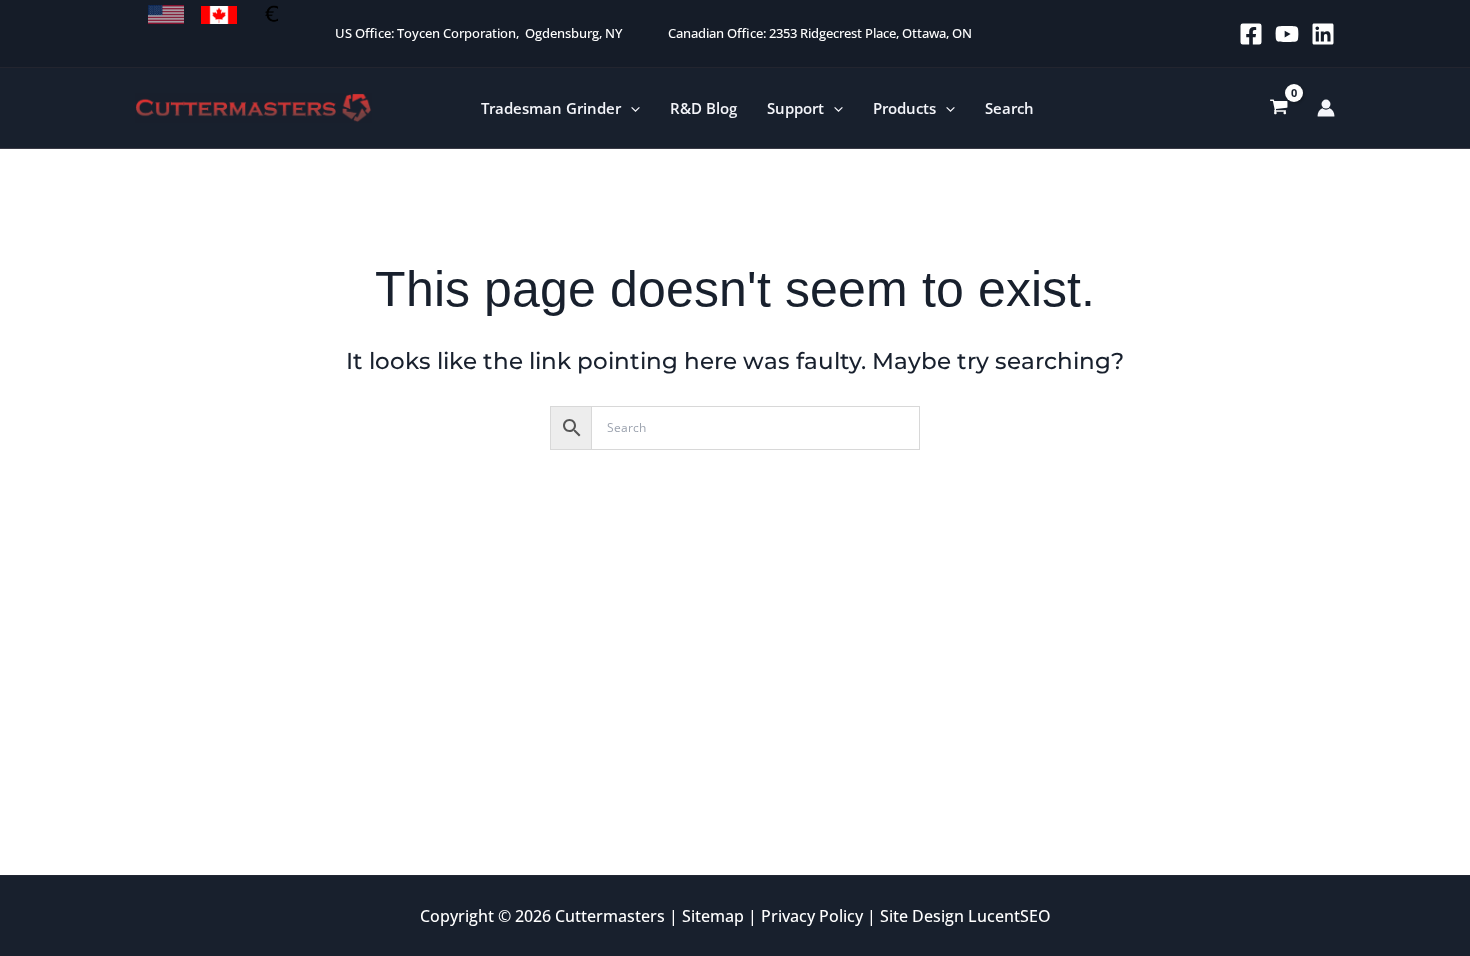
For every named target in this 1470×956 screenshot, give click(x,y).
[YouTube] (1287, 34)
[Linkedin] (1323, 34)
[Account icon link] (1326, 108)
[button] (630, 108)
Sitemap (713, 916)
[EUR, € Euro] (272, 15)
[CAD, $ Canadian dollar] (219, 15)
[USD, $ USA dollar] (166, 15)
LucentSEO (1009, 916)
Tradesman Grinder (551, 108)
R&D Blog (703, 108)
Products (904, 108)
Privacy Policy (812, 916)
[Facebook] (1251, 34)
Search (1009, 108)
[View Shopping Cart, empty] (1279, 108)
